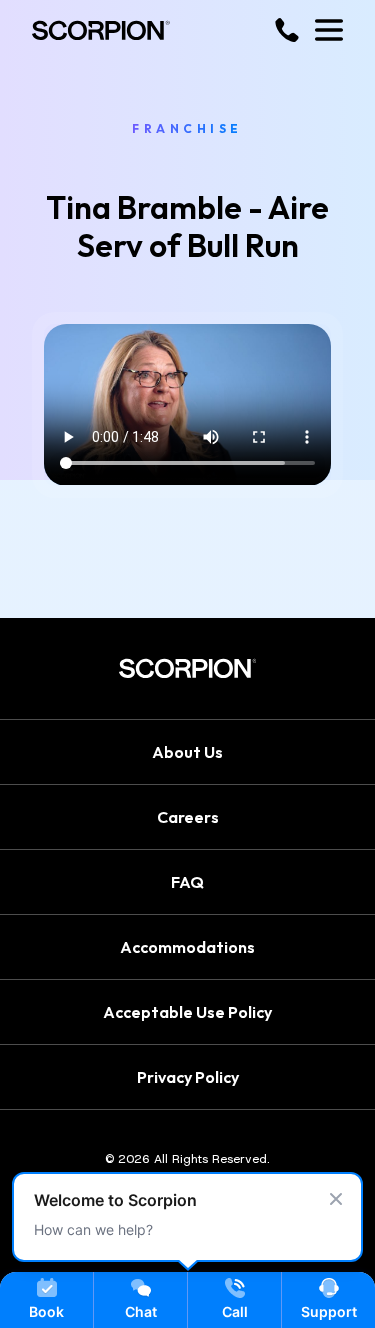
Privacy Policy (188, 1077)
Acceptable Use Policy (187, 1012)
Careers (188, 817)
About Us (187, 752)
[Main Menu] (329, 30)
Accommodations (187, 947)
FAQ (187, 882)
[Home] (101, 30)
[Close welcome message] (336, 1199)
